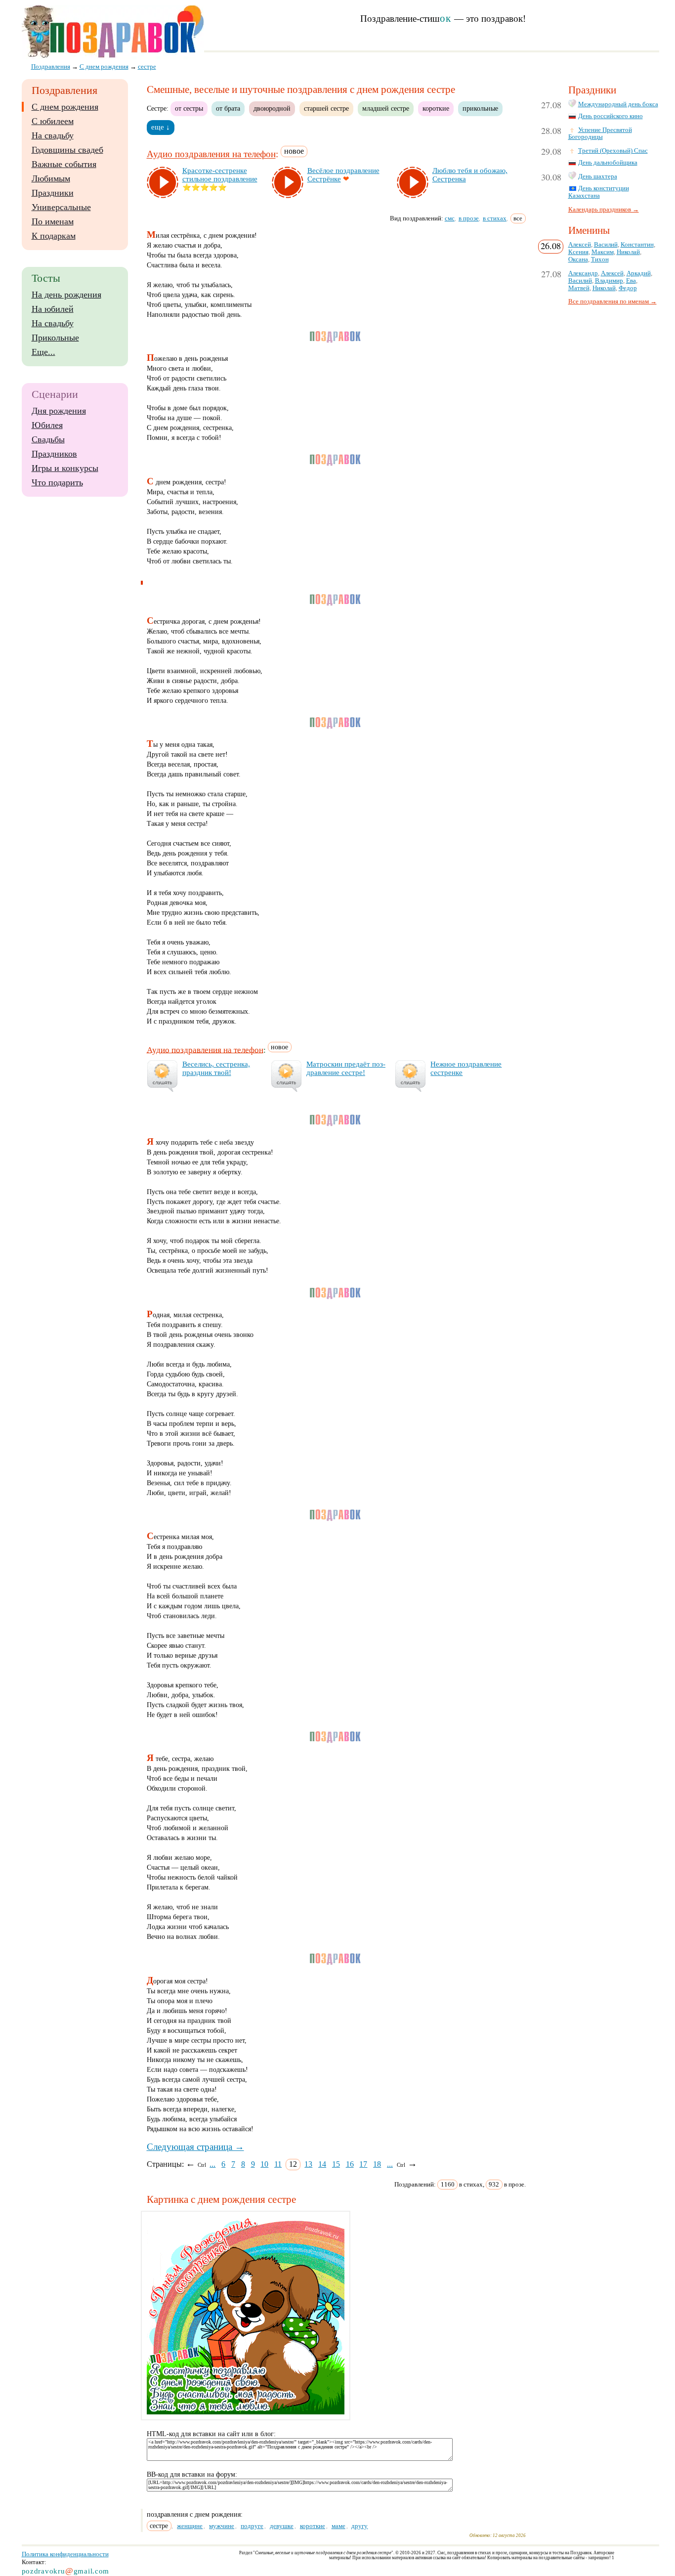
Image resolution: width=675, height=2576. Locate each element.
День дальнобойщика (608, 163)
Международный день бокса (618, 104)
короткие (436, 108)
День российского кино (611, 116)
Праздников (54, 454)
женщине (190, 2526)
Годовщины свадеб (67, 150)
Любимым (51, 178)
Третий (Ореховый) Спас (613, 151)
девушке (282, 2526)
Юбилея (47, 425)
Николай (628, 252)
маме (338, 2526)
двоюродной (272, 108)
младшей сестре (386, 108)
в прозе (469, 218)
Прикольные (55, 338)
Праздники (53, 193)
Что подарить (57, 482)
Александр (583, 273)
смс (450, 218)
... (212, 2164)
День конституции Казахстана (599, 192)
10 (264, 2164)
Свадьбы (48, 439)
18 (377, 2164)
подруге (252, 2526)
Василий (606, 245)
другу (359, 2526)
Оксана (578, 259)
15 (336, 2164)
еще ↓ (161, 127)
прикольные (480, 108)
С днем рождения (65, 107)
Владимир (609, 281)
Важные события (64, 164)
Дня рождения (59, 411)
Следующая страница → (195, 2147)
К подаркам (54, 236)
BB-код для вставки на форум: (192, 2474)
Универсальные (61, 207)
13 (308, 2164)
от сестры (189, 108)
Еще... (43, 352)
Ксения (578, 252)
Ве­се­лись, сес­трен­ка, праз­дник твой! (216, 1068)
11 (278, 2164)
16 (350, 2164)
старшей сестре (326, 108)
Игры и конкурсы (65, 468)
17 (363, 2164)
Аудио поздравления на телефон (211, 154)
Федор (628, 288)
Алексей (580, 245)
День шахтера (598, 176)
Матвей (579, 288)
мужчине (222, 2526)
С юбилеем (53, 121)
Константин (637, 245)
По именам (53, 221)
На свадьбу (53, 135)
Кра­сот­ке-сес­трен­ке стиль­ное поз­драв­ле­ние (220, 175)
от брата (228, 108)
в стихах (495, 218)
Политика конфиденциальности (65, 2554)
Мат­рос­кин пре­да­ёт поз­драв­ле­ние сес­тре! (346, 1068)
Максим (603, 252)
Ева (631, 281)
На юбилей (53, 309)
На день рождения (66, 295)
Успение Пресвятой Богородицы (600, 134)
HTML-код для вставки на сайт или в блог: (211, 2434)
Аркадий (639, 273)
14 (322, 2164)
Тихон (600, 259)
